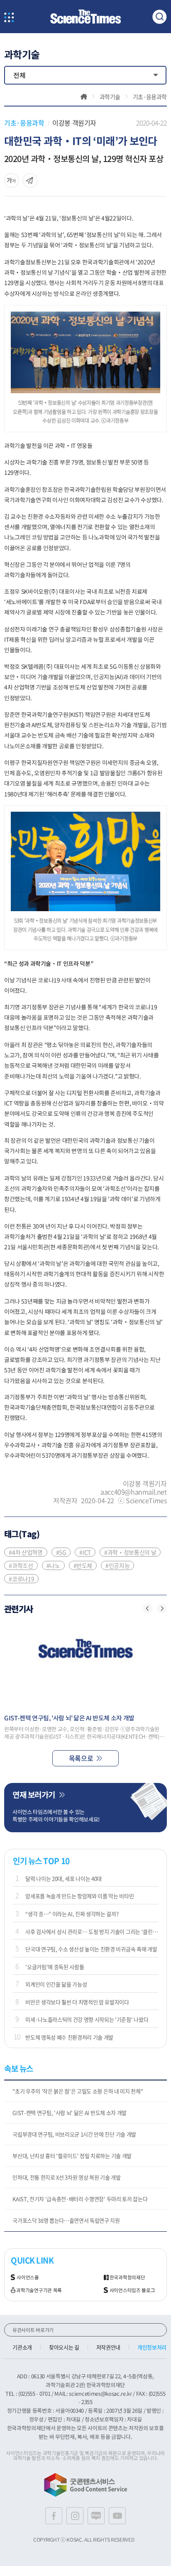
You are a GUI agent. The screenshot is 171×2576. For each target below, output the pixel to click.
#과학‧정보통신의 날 (130, 1552)
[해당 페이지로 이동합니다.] (85, 1665)
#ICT (85, 1552)
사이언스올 (28, 2277)
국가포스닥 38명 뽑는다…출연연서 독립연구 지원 (66, 2220)
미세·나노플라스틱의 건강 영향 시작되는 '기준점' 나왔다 (87, 2019)
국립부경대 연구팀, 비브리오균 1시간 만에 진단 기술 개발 (74, 2134)
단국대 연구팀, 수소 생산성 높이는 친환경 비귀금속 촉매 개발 (91, 1949)
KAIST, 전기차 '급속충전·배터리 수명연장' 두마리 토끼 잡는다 (80, 2199)
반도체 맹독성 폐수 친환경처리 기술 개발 (69, 2037)
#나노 (53, 1565)
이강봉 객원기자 (74, 123)
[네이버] (96, 2516)
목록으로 (81, 1758)
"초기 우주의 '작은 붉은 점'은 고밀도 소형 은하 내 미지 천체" (78, 2091)
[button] (148, 1608)
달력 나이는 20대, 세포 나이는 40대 (64, 1878)
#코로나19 (21, 1579)
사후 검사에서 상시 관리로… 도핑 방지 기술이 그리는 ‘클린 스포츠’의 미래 (92, 1931)
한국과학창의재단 (127, 2277)
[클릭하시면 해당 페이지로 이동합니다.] (85, 17)
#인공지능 (117, 1565)
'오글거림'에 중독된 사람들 (55, 1967)
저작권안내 (108, 2347)
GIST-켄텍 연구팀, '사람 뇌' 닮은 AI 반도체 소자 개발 (70, 2113)
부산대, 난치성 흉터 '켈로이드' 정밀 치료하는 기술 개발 (72, 2156)
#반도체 (83, 1565)
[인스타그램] (75, 2516)
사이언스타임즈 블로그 (132, 2290)
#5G (61, 1552)
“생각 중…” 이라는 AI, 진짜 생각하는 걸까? (72, 1914)
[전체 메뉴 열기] (9, 18)
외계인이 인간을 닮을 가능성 (56, 1984)
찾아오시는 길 (64, 2347)
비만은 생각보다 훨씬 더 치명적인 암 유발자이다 (77, 2002)
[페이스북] (54, 2516)
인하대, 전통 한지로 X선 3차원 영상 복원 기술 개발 (66, 2177)
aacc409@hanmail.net (133, 1492)
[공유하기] (11, 180)
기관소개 (22, 2347)
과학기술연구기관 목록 (39, 2290)
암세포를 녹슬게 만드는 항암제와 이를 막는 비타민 (79, 1896)
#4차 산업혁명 (26, 1552)
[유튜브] (117, 2516)
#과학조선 (21, 1565)
